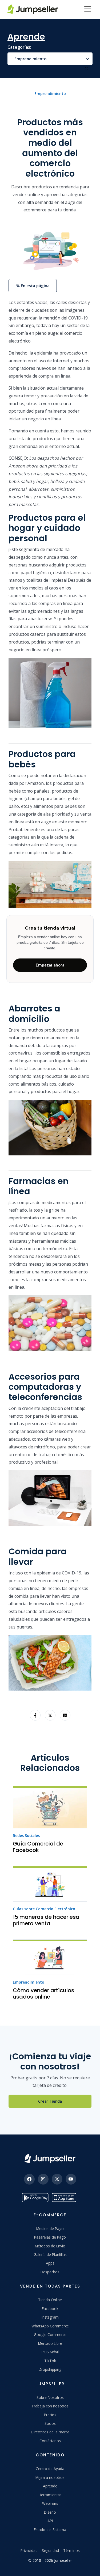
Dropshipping (50, 2369)
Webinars (50, 2503)
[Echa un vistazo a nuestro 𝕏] (57, 2179)
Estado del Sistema (50, 2530)
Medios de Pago (50, 2229)
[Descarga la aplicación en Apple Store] (65, 2198)
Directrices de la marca (50, 2432)
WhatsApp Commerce (50, 2326)
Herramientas (50, 2495)
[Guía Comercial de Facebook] (50, 1807)
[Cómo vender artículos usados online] (50, 1957)
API (50, 2521)
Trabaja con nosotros (50, 2406)
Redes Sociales (26, 1835)
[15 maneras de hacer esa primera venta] (50, 1884)
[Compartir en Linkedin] (65, 1715)
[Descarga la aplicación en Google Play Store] (35, 2198)
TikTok (50, 2361)
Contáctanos (50, 2441)
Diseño (50, 2512)
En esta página (35, 286)
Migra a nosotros (50, 2477)
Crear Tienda (50, 2101)
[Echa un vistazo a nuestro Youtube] (71, 2179)
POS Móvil (50, 2352)
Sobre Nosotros (50, 2397)
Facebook (50, 2309)
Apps (50, 2263)
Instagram (50, 2317)
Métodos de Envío (50, 2246)
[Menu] (88, 9)
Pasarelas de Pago (50, 2237)
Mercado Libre (50, 2343)
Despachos (50, 2272)
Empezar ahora (50, 965)
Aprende (50, 2486)
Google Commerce (50, 2335)
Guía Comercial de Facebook (38, 1847)
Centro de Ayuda (50, 2469)
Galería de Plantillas (50, 2255)
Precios (50, 2415)
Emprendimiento (31, 59)
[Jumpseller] (50, 2158)
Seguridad (50, 2550)
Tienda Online (50, 2300)
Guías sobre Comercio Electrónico (44, 1909)
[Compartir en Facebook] (35, 1715)
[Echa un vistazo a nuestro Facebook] (29, 2179)
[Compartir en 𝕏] (50, 1715)
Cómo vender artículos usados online (43, 1993)
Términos (71, 2550)
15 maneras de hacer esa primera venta (46, 1920)
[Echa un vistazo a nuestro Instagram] (43, 2179)
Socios (50, 2423)
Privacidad (29, 2550)
